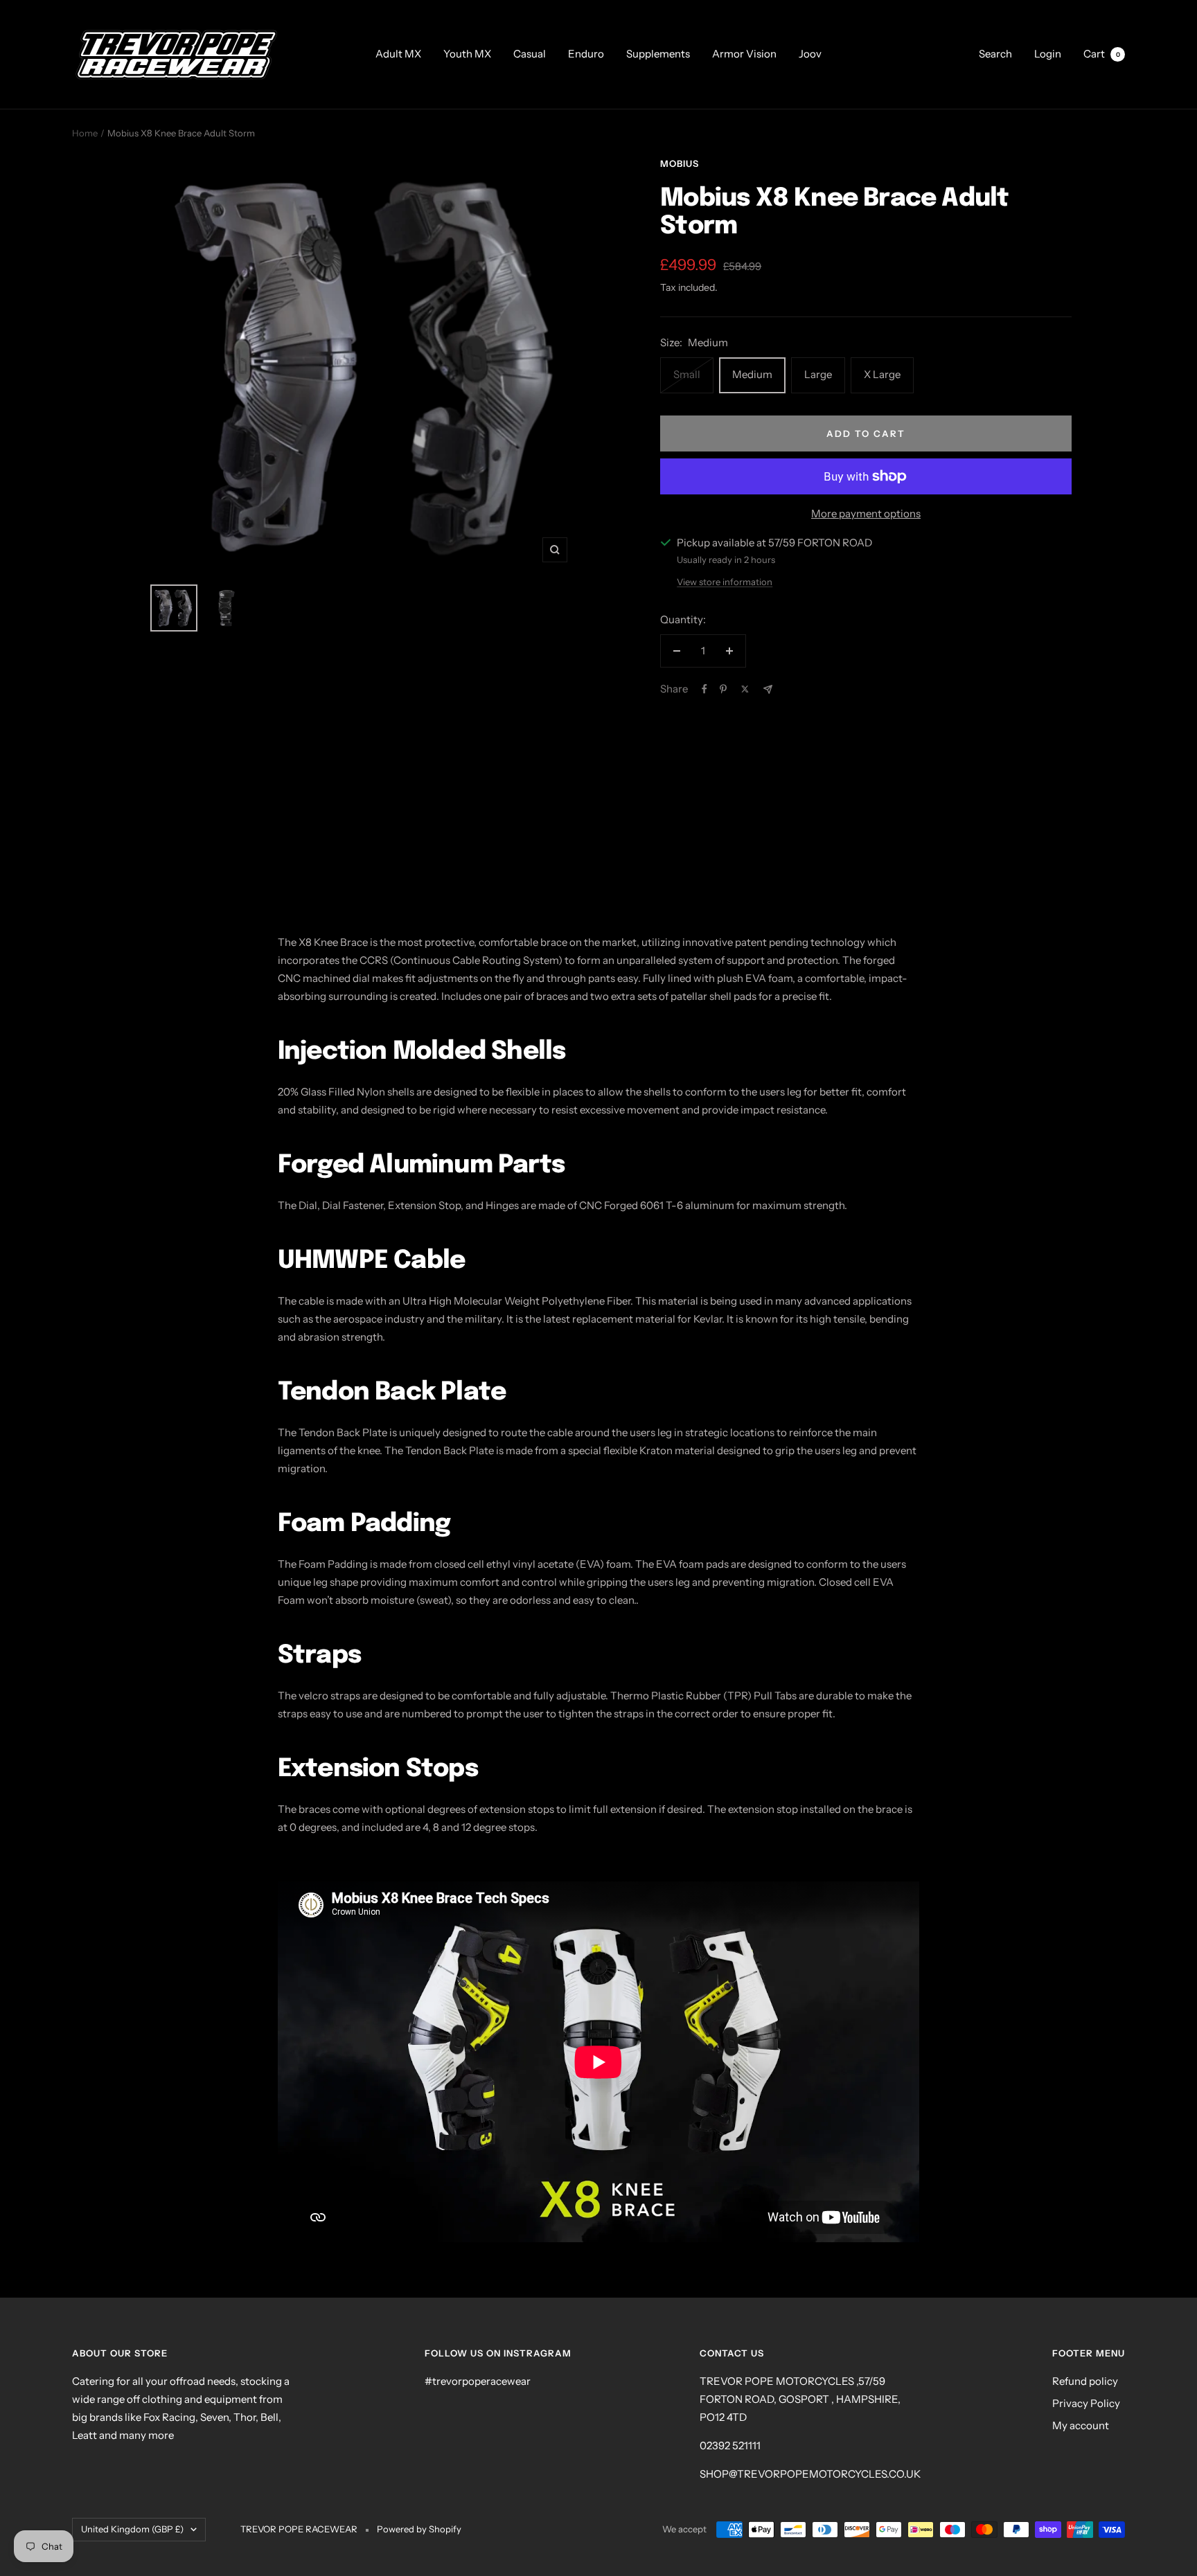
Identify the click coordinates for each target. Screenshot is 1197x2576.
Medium (752, 374)
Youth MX (467, 54)
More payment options (866, 513)
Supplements (658, 54)
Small (687, 374)
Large (818, 374)
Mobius (680, 163)
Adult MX (398, 54)
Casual (530, 54)
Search (995, 54)
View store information (725, 582)
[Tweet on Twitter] (745, 689)
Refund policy (1085, 2381)
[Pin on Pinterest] (723, 689)
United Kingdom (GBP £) (132, 2529)
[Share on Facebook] (704, 689)
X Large (882, 374)
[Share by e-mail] (768, 689)
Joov (810, 54)
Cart (1102, 54)
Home (85, 133)
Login (1048, 54)
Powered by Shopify (419, 2529)
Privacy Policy (1086, 2403)
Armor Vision (744, 54)
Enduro (586, 54)
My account (1081, 2425)
